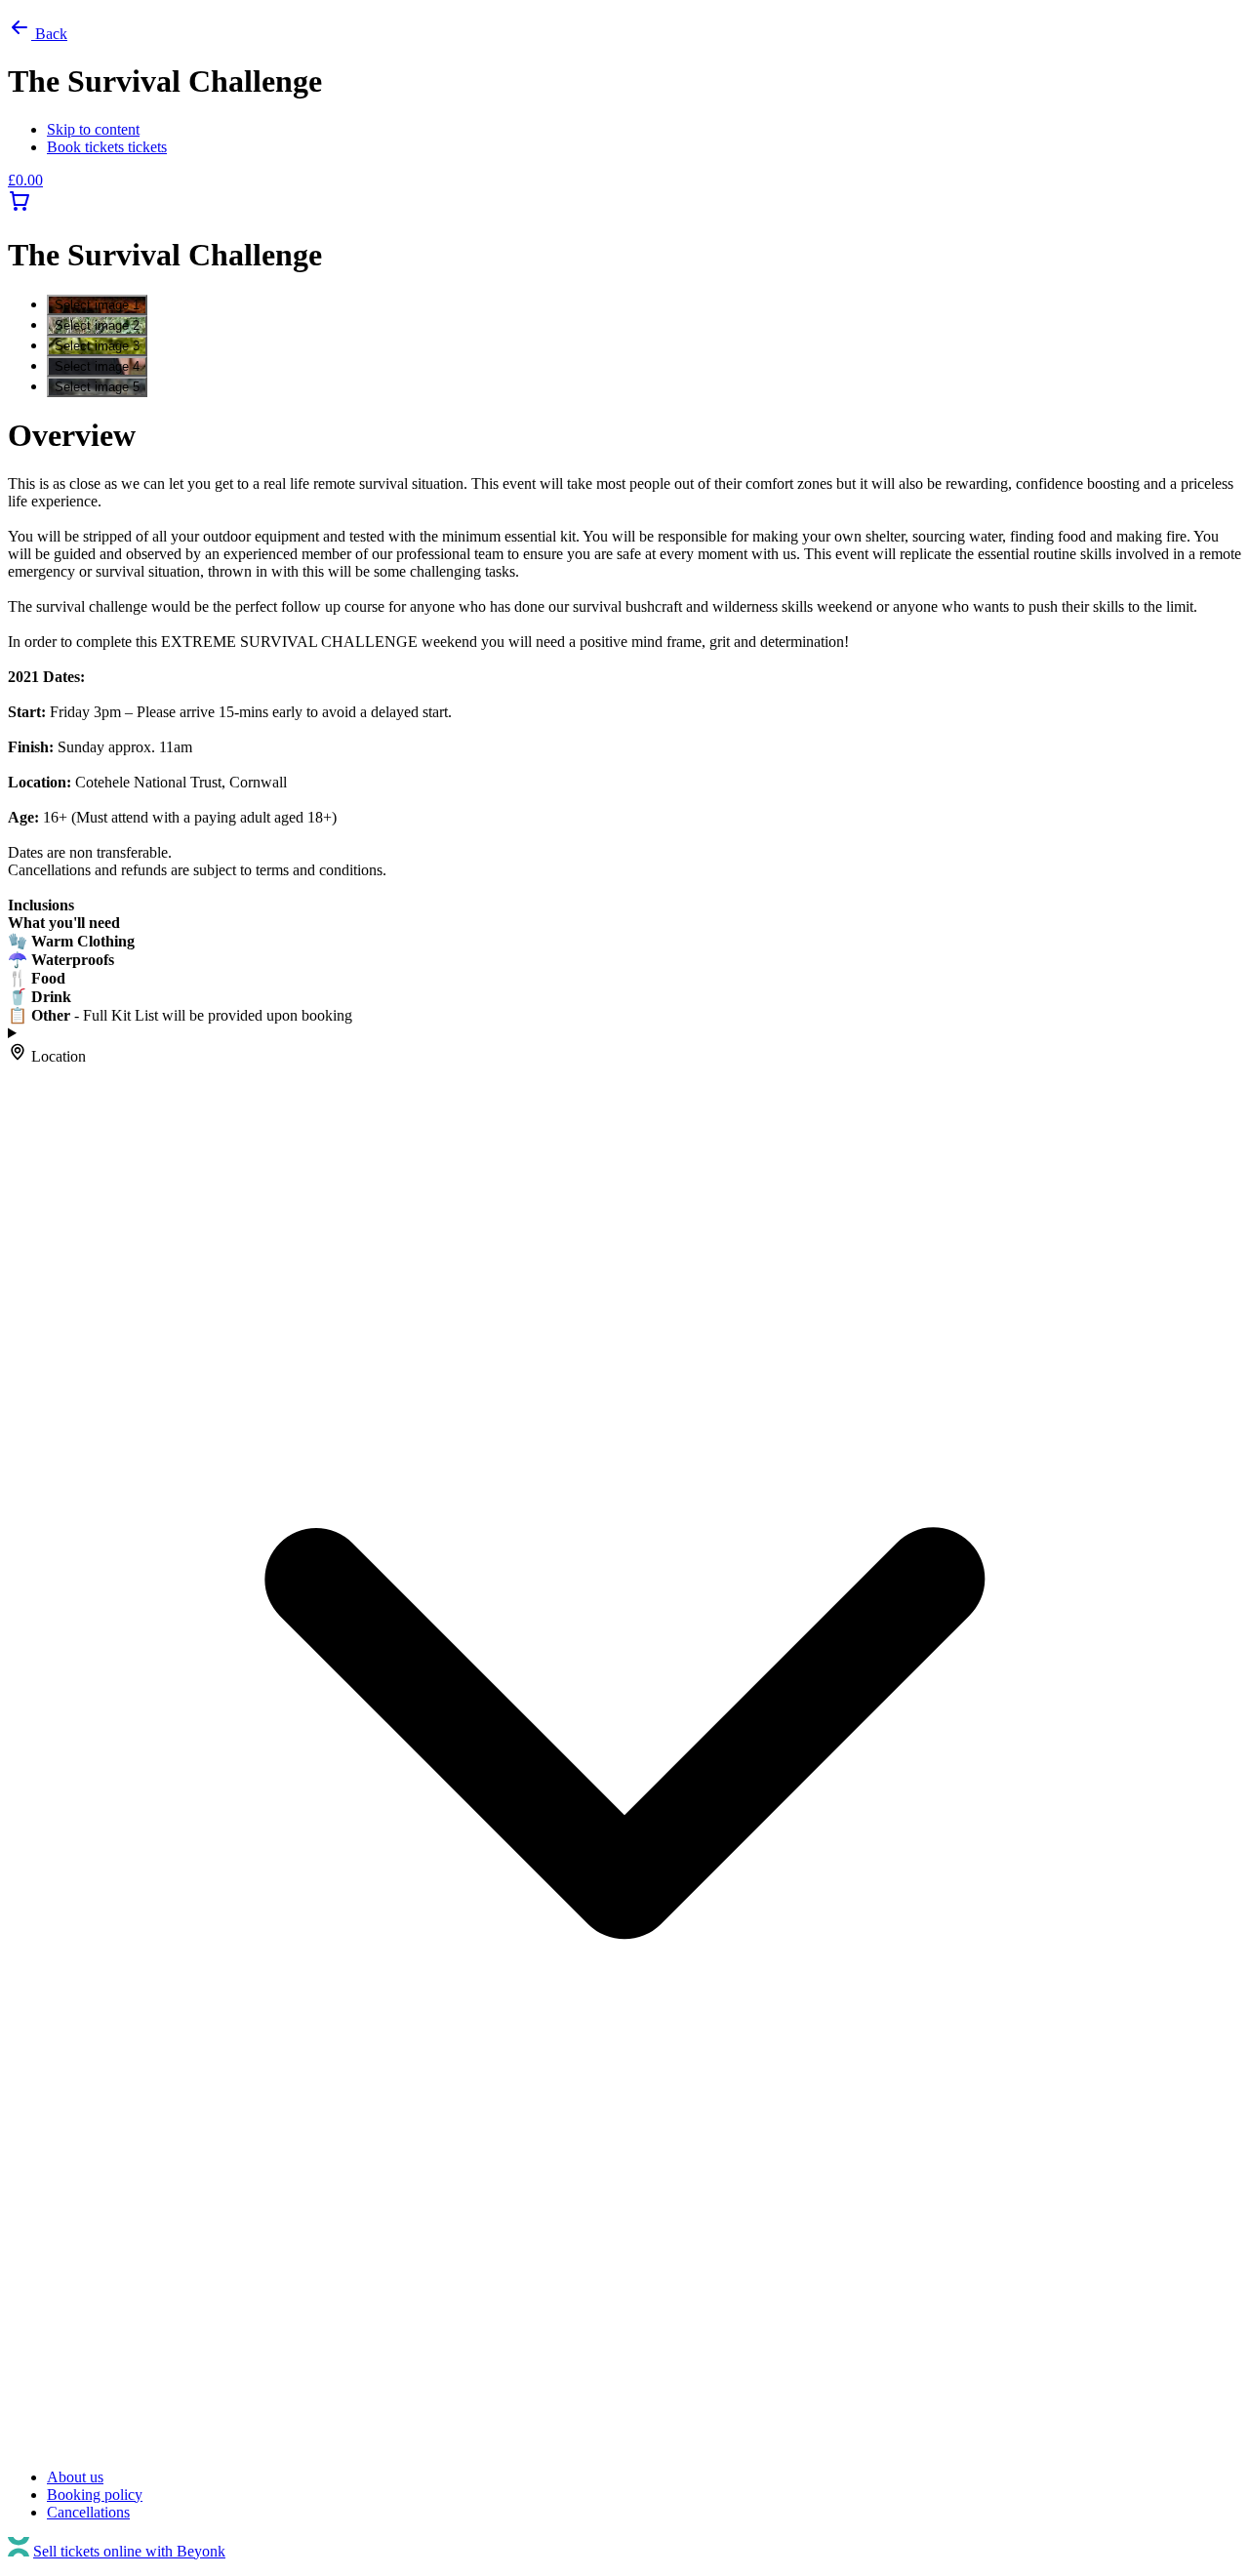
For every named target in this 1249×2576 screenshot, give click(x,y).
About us (75, 2477)
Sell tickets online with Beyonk (129, 2551)
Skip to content (93, 129)
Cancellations (88, 2512)
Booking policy (95, 2495)
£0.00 (25, 180)
